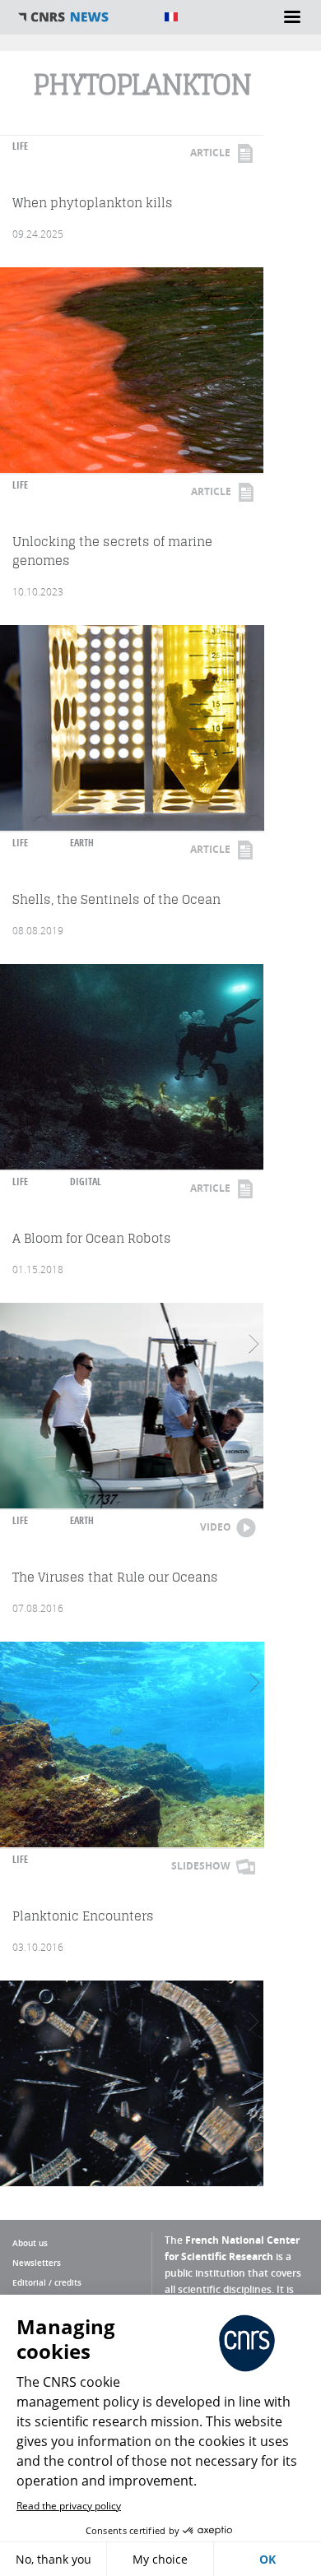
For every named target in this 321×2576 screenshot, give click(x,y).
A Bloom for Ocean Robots (92, 1238)
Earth (82, 843)
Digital (86, 1181)
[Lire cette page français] (171, 17)
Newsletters (37, 2263)
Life (20, 146)
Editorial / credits (47, 2282)
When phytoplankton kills (93, 203)
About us (30, 2243)
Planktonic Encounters (83, 1916)
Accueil (82, 17)
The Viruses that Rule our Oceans (115, 1577)
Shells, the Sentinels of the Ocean (116, 899)
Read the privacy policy (69, 2506)
